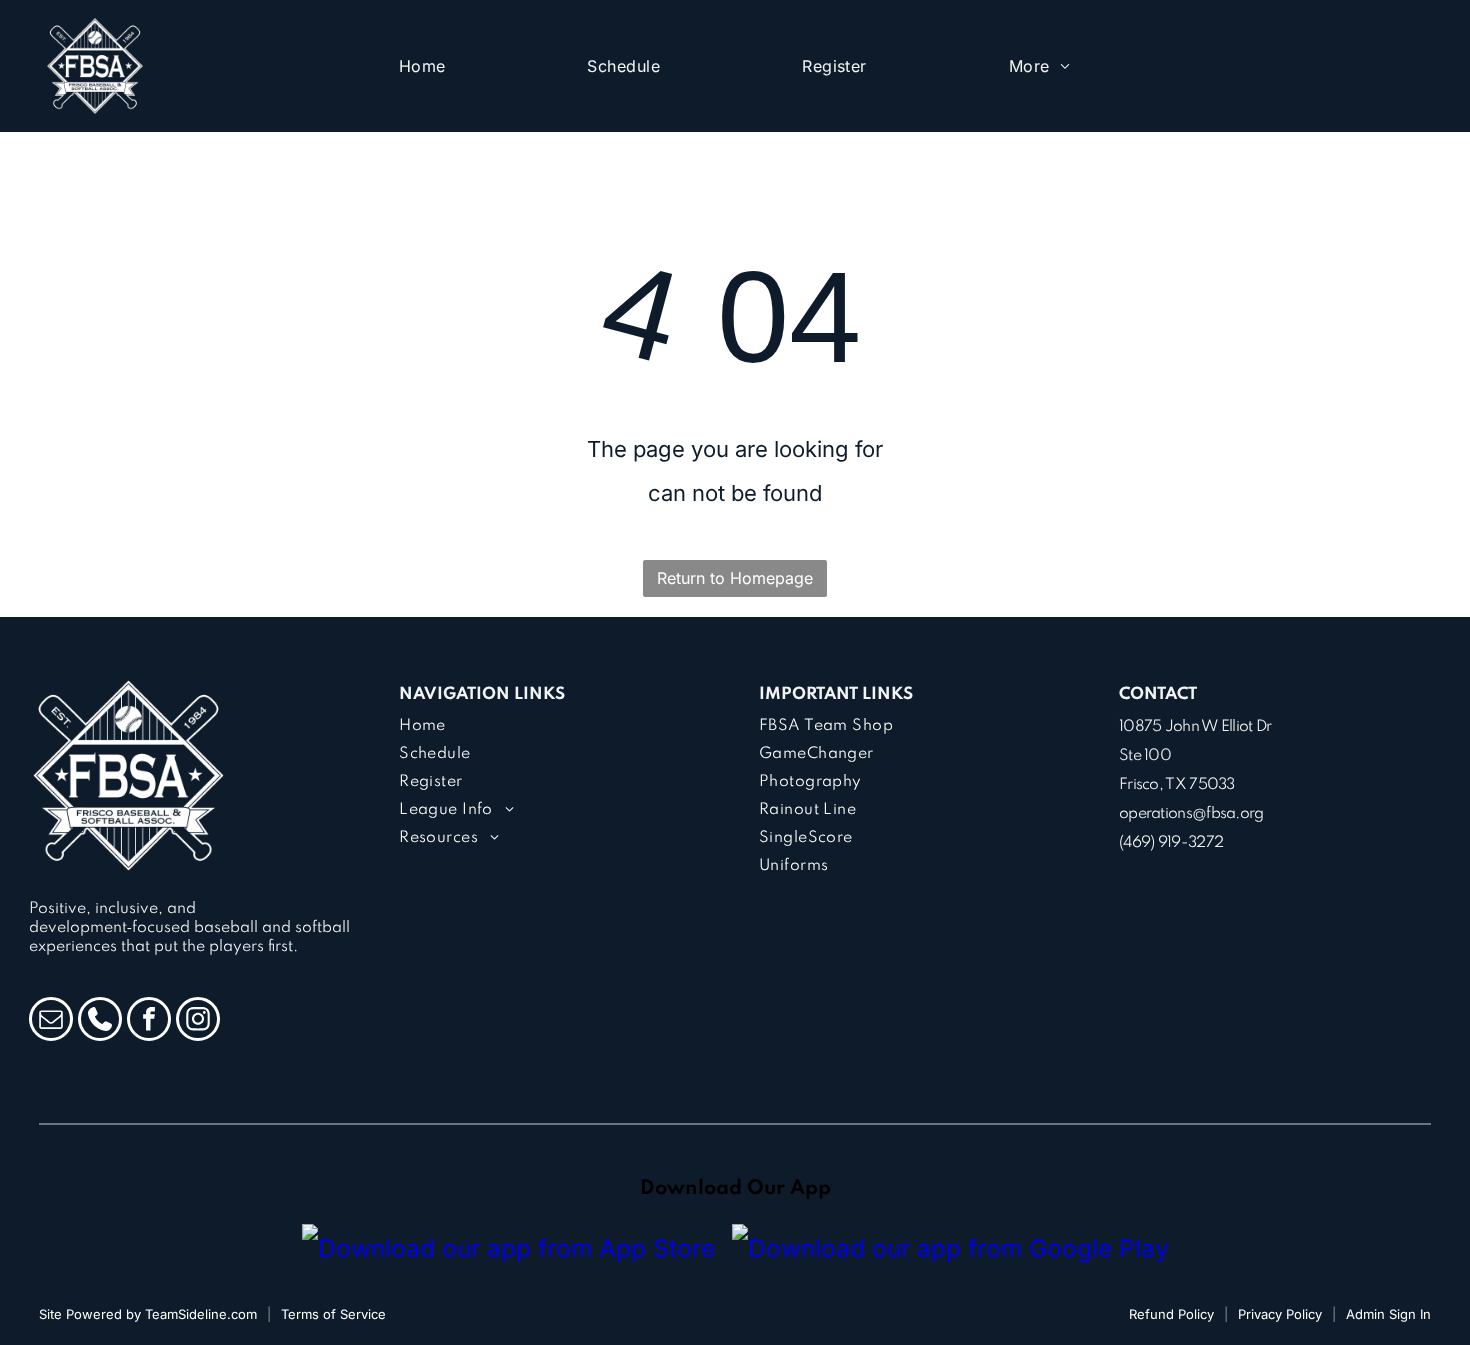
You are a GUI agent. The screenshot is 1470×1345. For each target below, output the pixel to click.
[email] (51, 1021)
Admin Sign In (1388, 1314)
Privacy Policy (1280, 1314)
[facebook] (149, 1021)
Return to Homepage (735, 578)
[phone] (100, 1021)
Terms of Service (333, 1314)
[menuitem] (422, 66)
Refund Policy (1171, 1314)
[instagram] (198, 1021)
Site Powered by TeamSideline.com (148, 1314)
